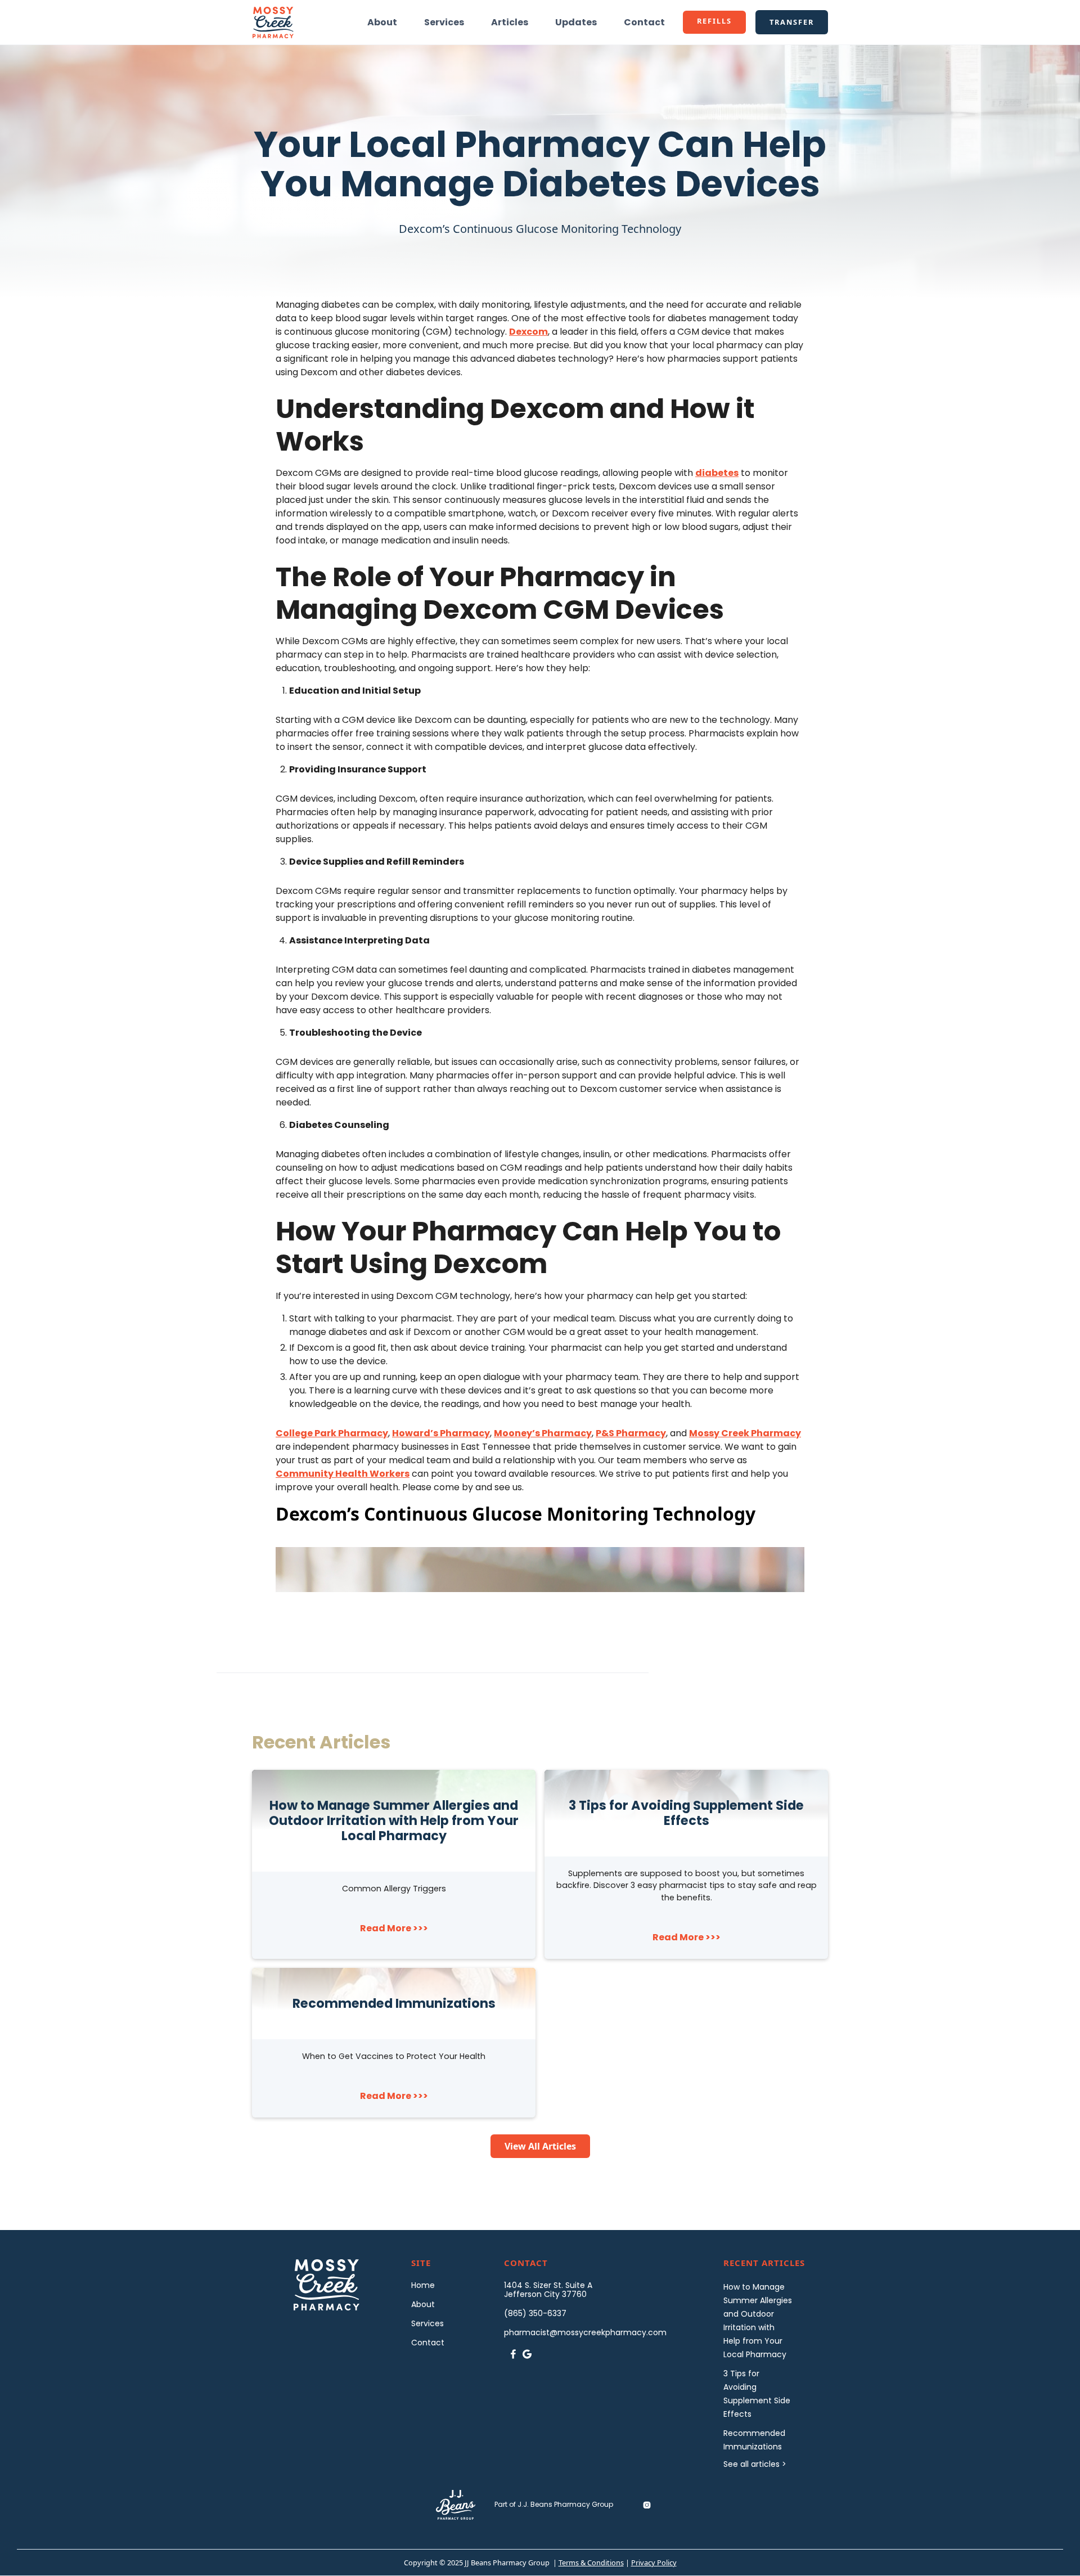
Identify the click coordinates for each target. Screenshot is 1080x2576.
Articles (510, 22)
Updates (576, 22)
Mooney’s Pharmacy (543, 1433)
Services (444, 22)
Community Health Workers (343, 1474)
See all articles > (755, 2464)
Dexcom (528, 332)
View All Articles (540, 2146)
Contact (644, 22)
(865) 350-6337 (535, 2313)
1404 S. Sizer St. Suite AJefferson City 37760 (548, 2290)
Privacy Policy (654, 2562)
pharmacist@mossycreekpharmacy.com (585, 2332)
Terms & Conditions (591, 2562)
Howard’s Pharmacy (441, 1433)
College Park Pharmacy (332, 1433)
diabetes (717, 473)
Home (423, 2285)
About (382, 22)
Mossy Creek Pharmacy (745, 1433)
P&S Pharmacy (631, 1433)
